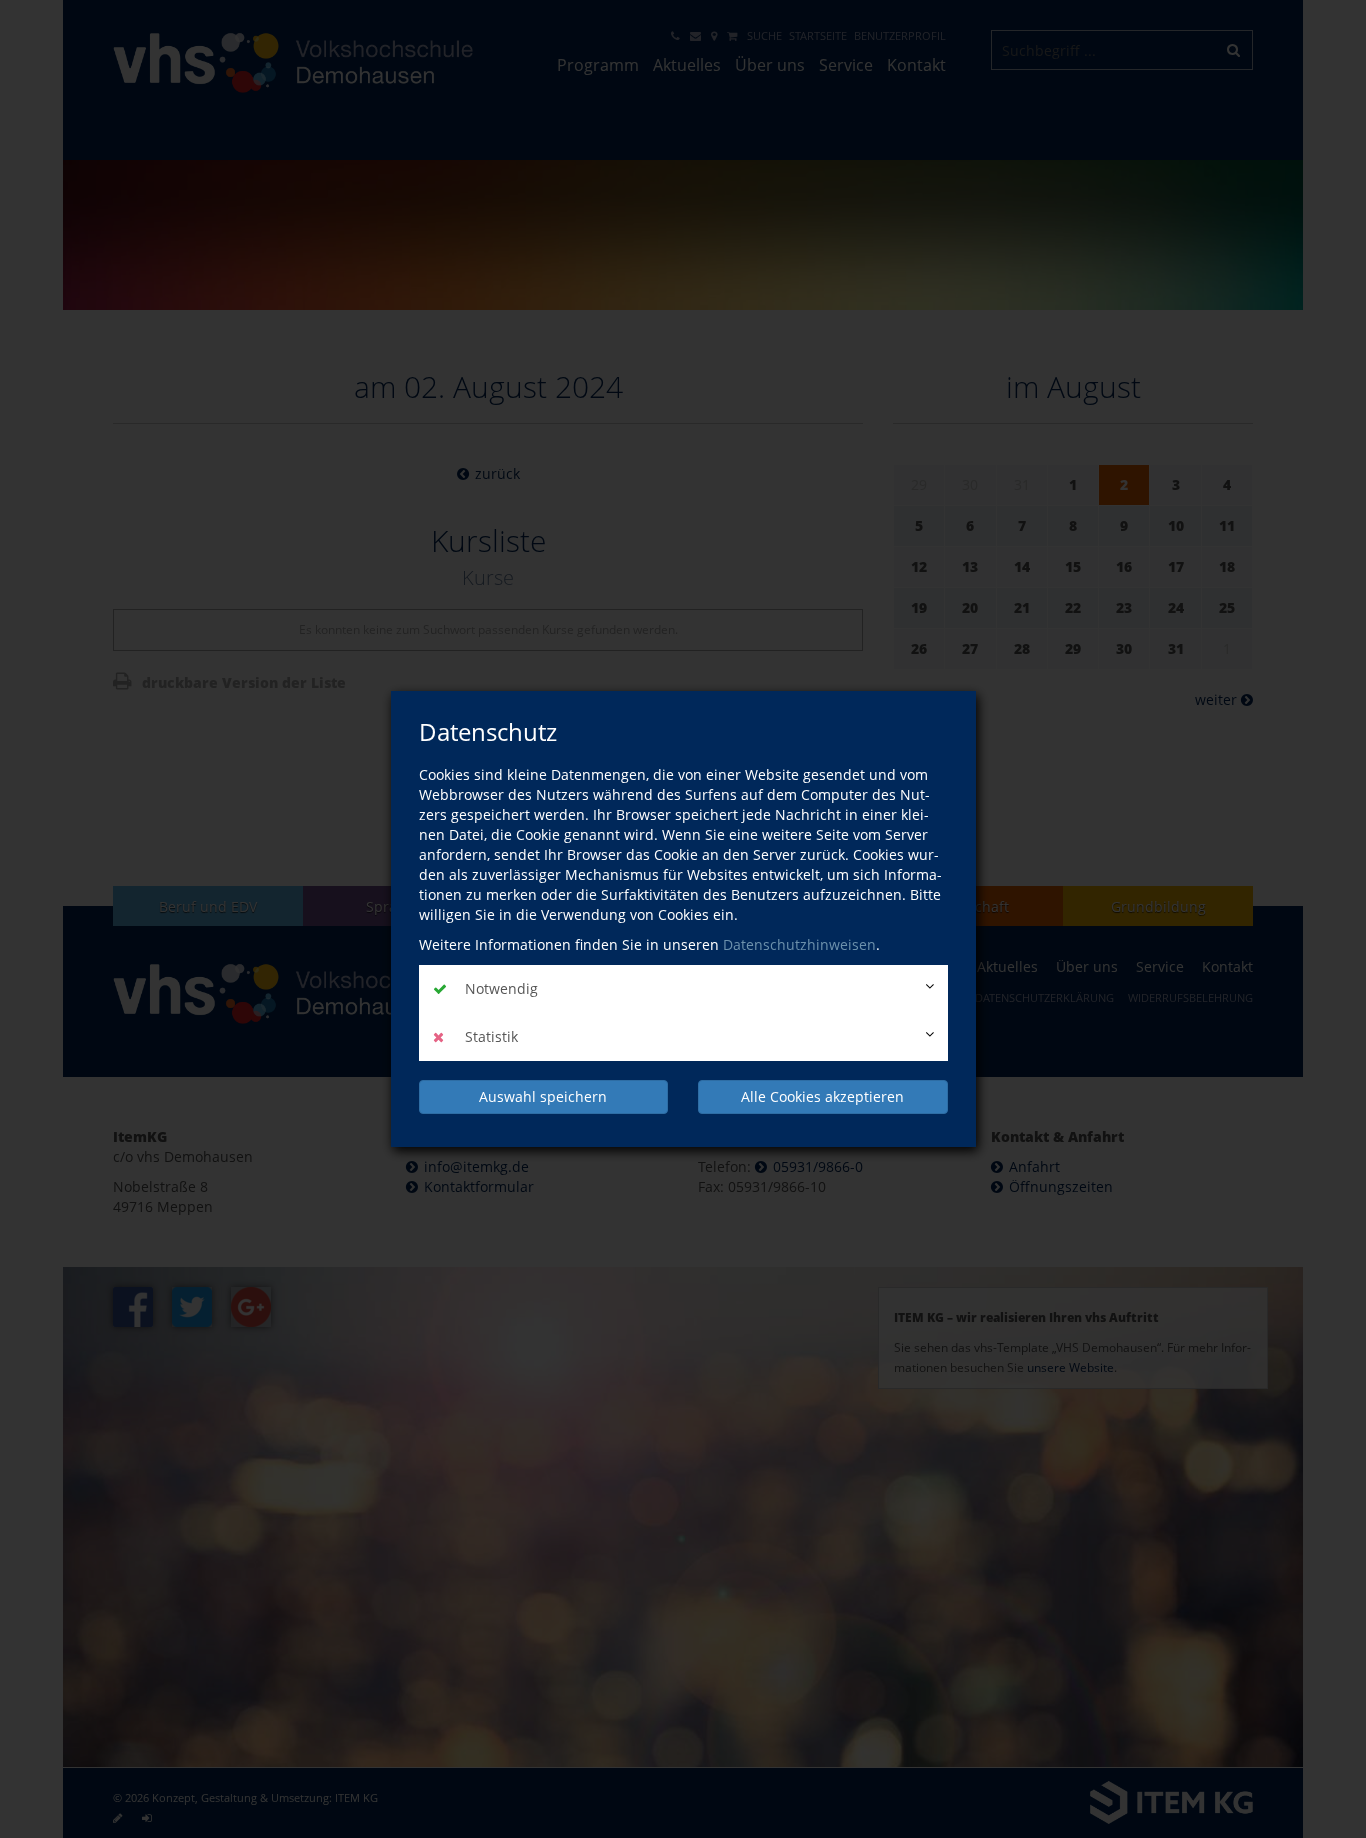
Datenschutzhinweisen (799, 944)
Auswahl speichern (543, 1096)
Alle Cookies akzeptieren (822, 1096)
